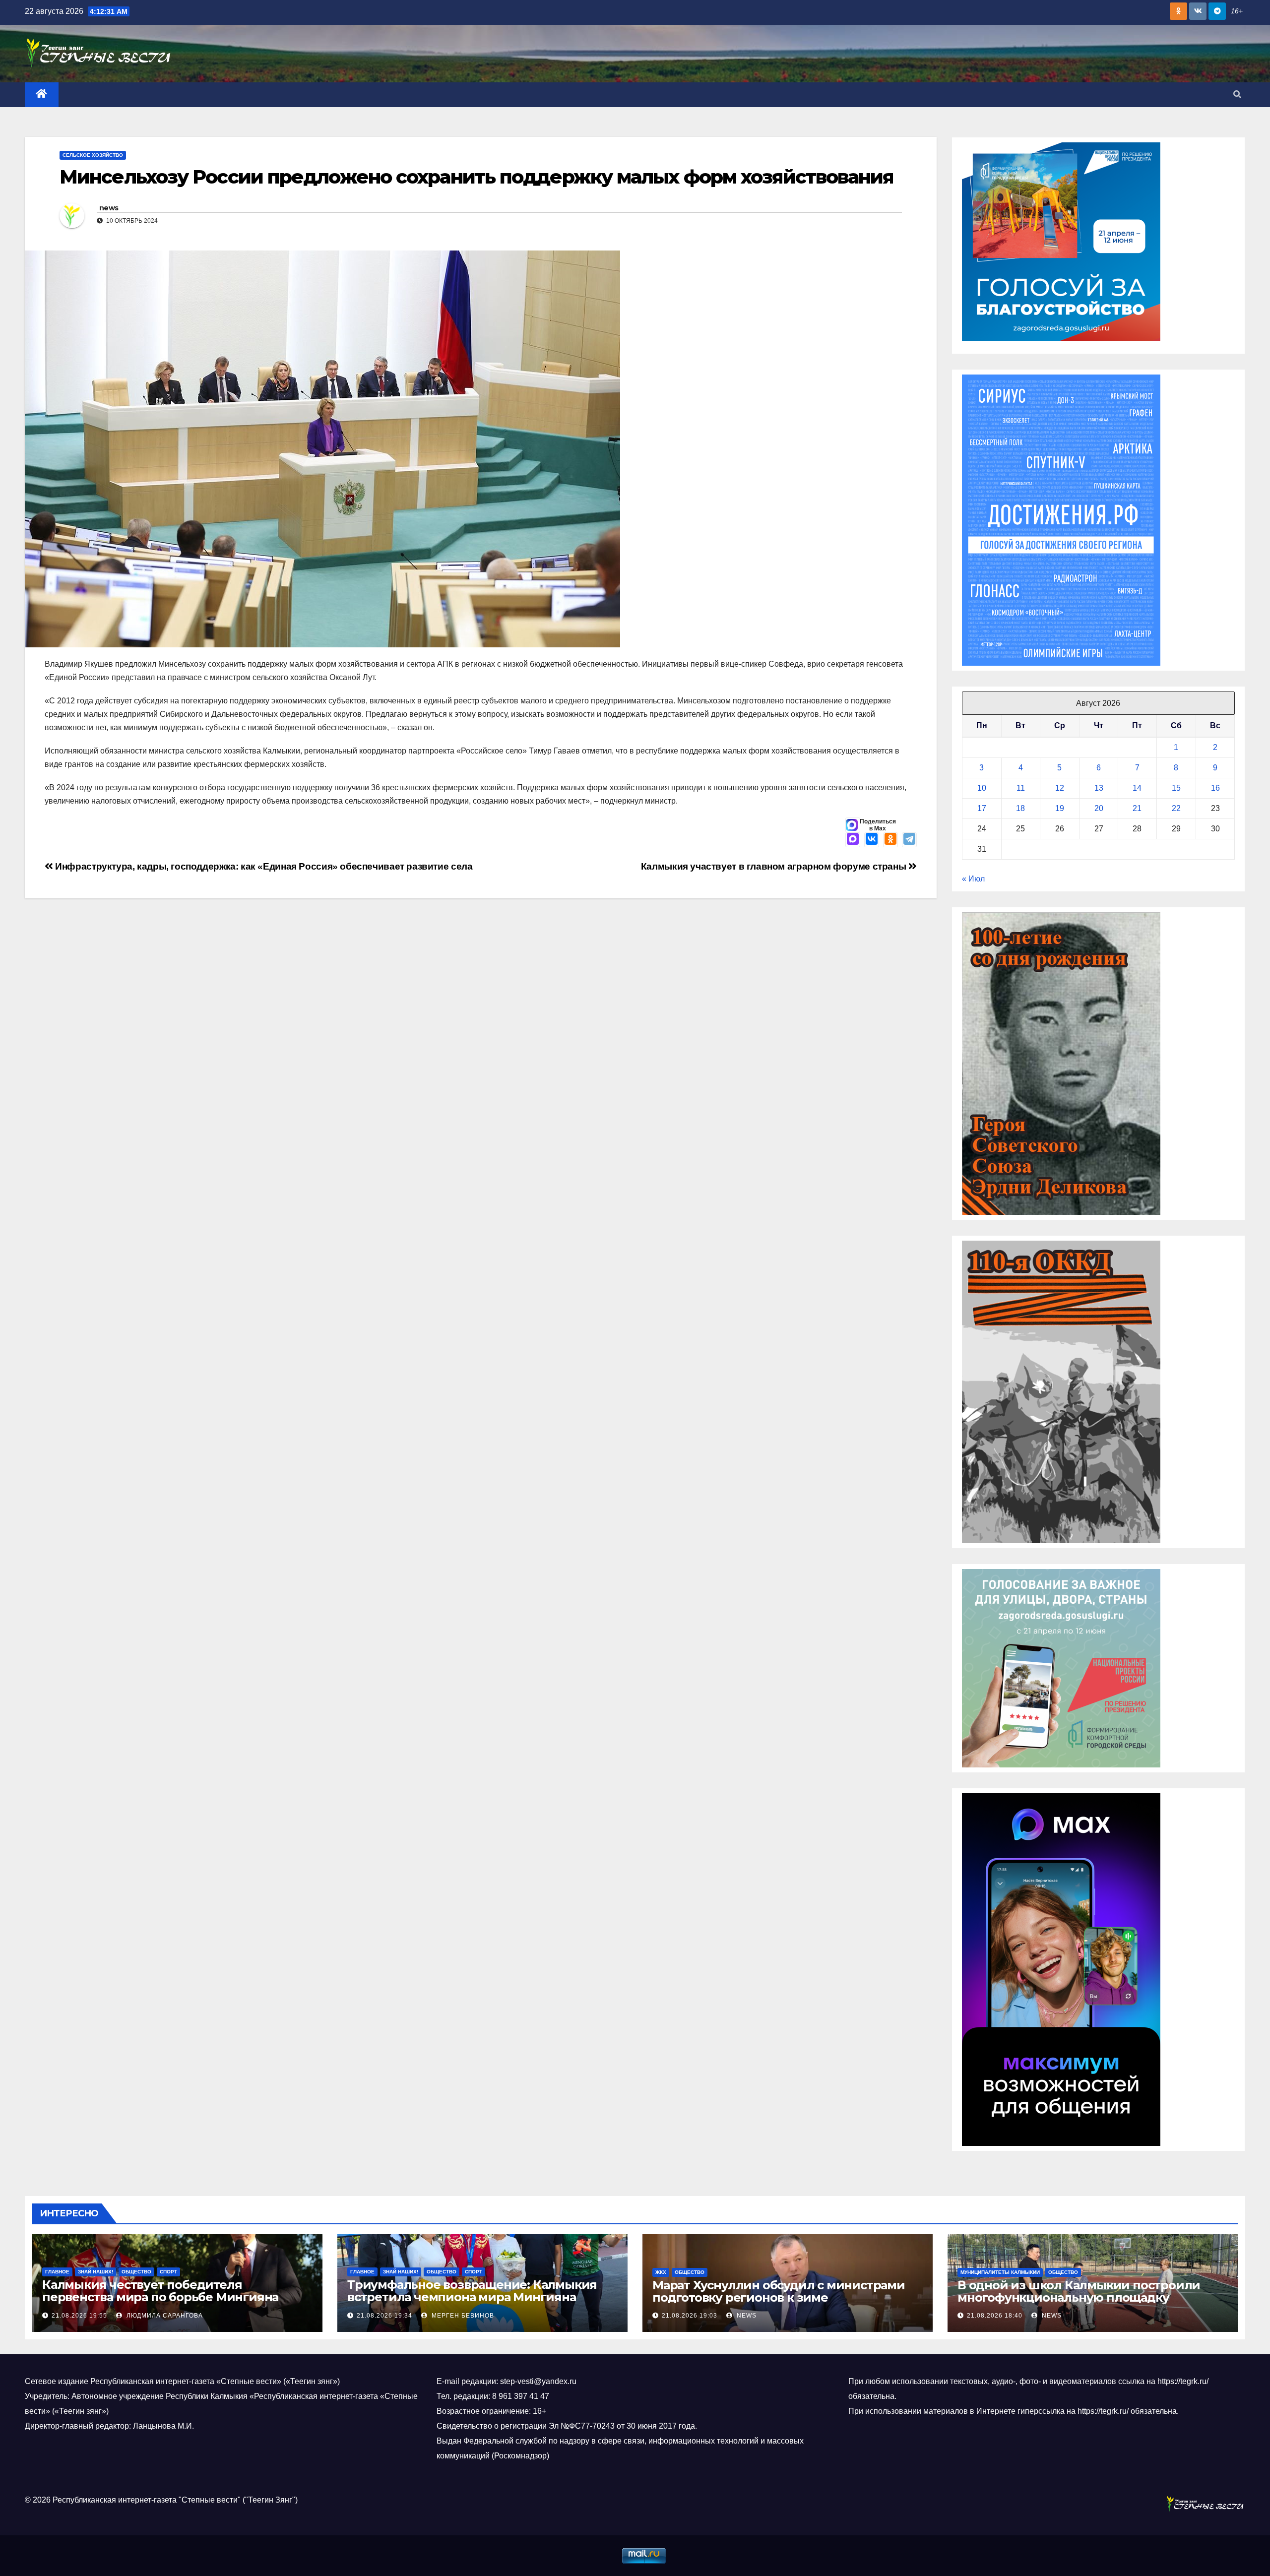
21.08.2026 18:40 (995, 2316)
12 (1060, 788)
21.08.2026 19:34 (384, 2316)
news (109, 208)
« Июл (973, 879)
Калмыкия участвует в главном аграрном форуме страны (775, 866)
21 (1137, 808)
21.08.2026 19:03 (690, 2316)
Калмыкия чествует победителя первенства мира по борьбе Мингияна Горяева (160, 2297)
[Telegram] (909, 840)
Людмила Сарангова (164, 2316)
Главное (57, 2272)
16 (1215, 788)
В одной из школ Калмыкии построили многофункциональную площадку (1079, 2291)
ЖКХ (661, 2272)
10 (982, 788)
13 (1099, 788)
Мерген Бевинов (462, 2316)
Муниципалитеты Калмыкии (1000, 2272)
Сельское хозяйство (93, 155)
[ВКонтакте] (872, 840)
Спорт (168, 2272)
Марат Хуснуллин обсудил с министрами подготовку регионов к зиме (779, 2291)
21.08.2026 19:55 (79, 2316)
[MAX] (853, 840)
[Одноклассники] (890, 840)
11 (1021, 788)
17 (982, 808)
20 (1099, 808)
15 (1176, 788)
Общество (136, 2272)
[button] (1237, 94)
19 (1060, 808)
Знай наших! (95, 2272)
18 (1020, 808)
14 (1137, 788)
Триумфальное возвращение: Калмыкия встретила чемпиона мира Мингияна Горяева (472, 2297)
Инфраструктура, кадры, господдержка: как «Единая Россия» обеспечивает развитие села (263, 866)
